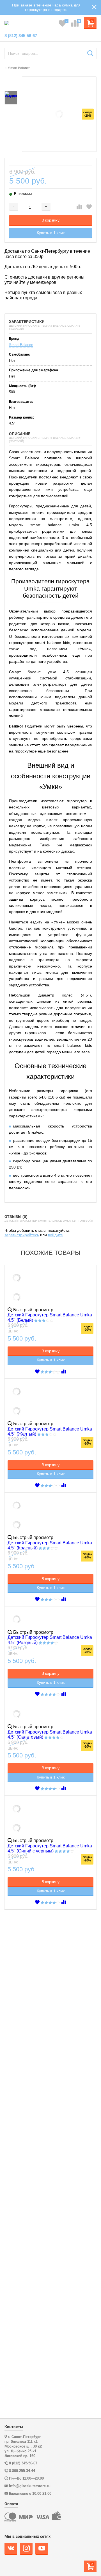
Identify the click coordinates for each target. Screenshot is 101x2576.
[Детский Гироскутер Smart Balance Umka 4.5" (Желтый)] (50, 1402)
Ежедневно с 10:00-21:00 (30, 2493)
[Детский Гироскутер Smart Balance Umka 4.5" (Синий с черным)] (50, 1819)
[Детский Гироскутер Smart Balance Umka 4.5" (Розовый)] (50, 1620)
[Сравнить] (79, 207)
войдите (55, 1235)
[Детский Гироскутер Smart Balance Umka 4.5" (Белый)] (50, 1288)
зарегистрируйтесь (22, 1235)
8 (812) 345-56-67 (21, 36)
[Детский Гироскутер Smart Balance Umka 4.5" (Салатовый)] (50, 1715)
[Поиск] (90, 53)
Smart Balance (21, 345)
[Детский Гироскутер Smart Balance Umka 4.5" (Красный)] (50, 1516)
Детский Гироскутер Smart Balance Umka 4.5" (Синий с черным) (50, 1848)
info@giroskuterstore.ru (30, 2486)
